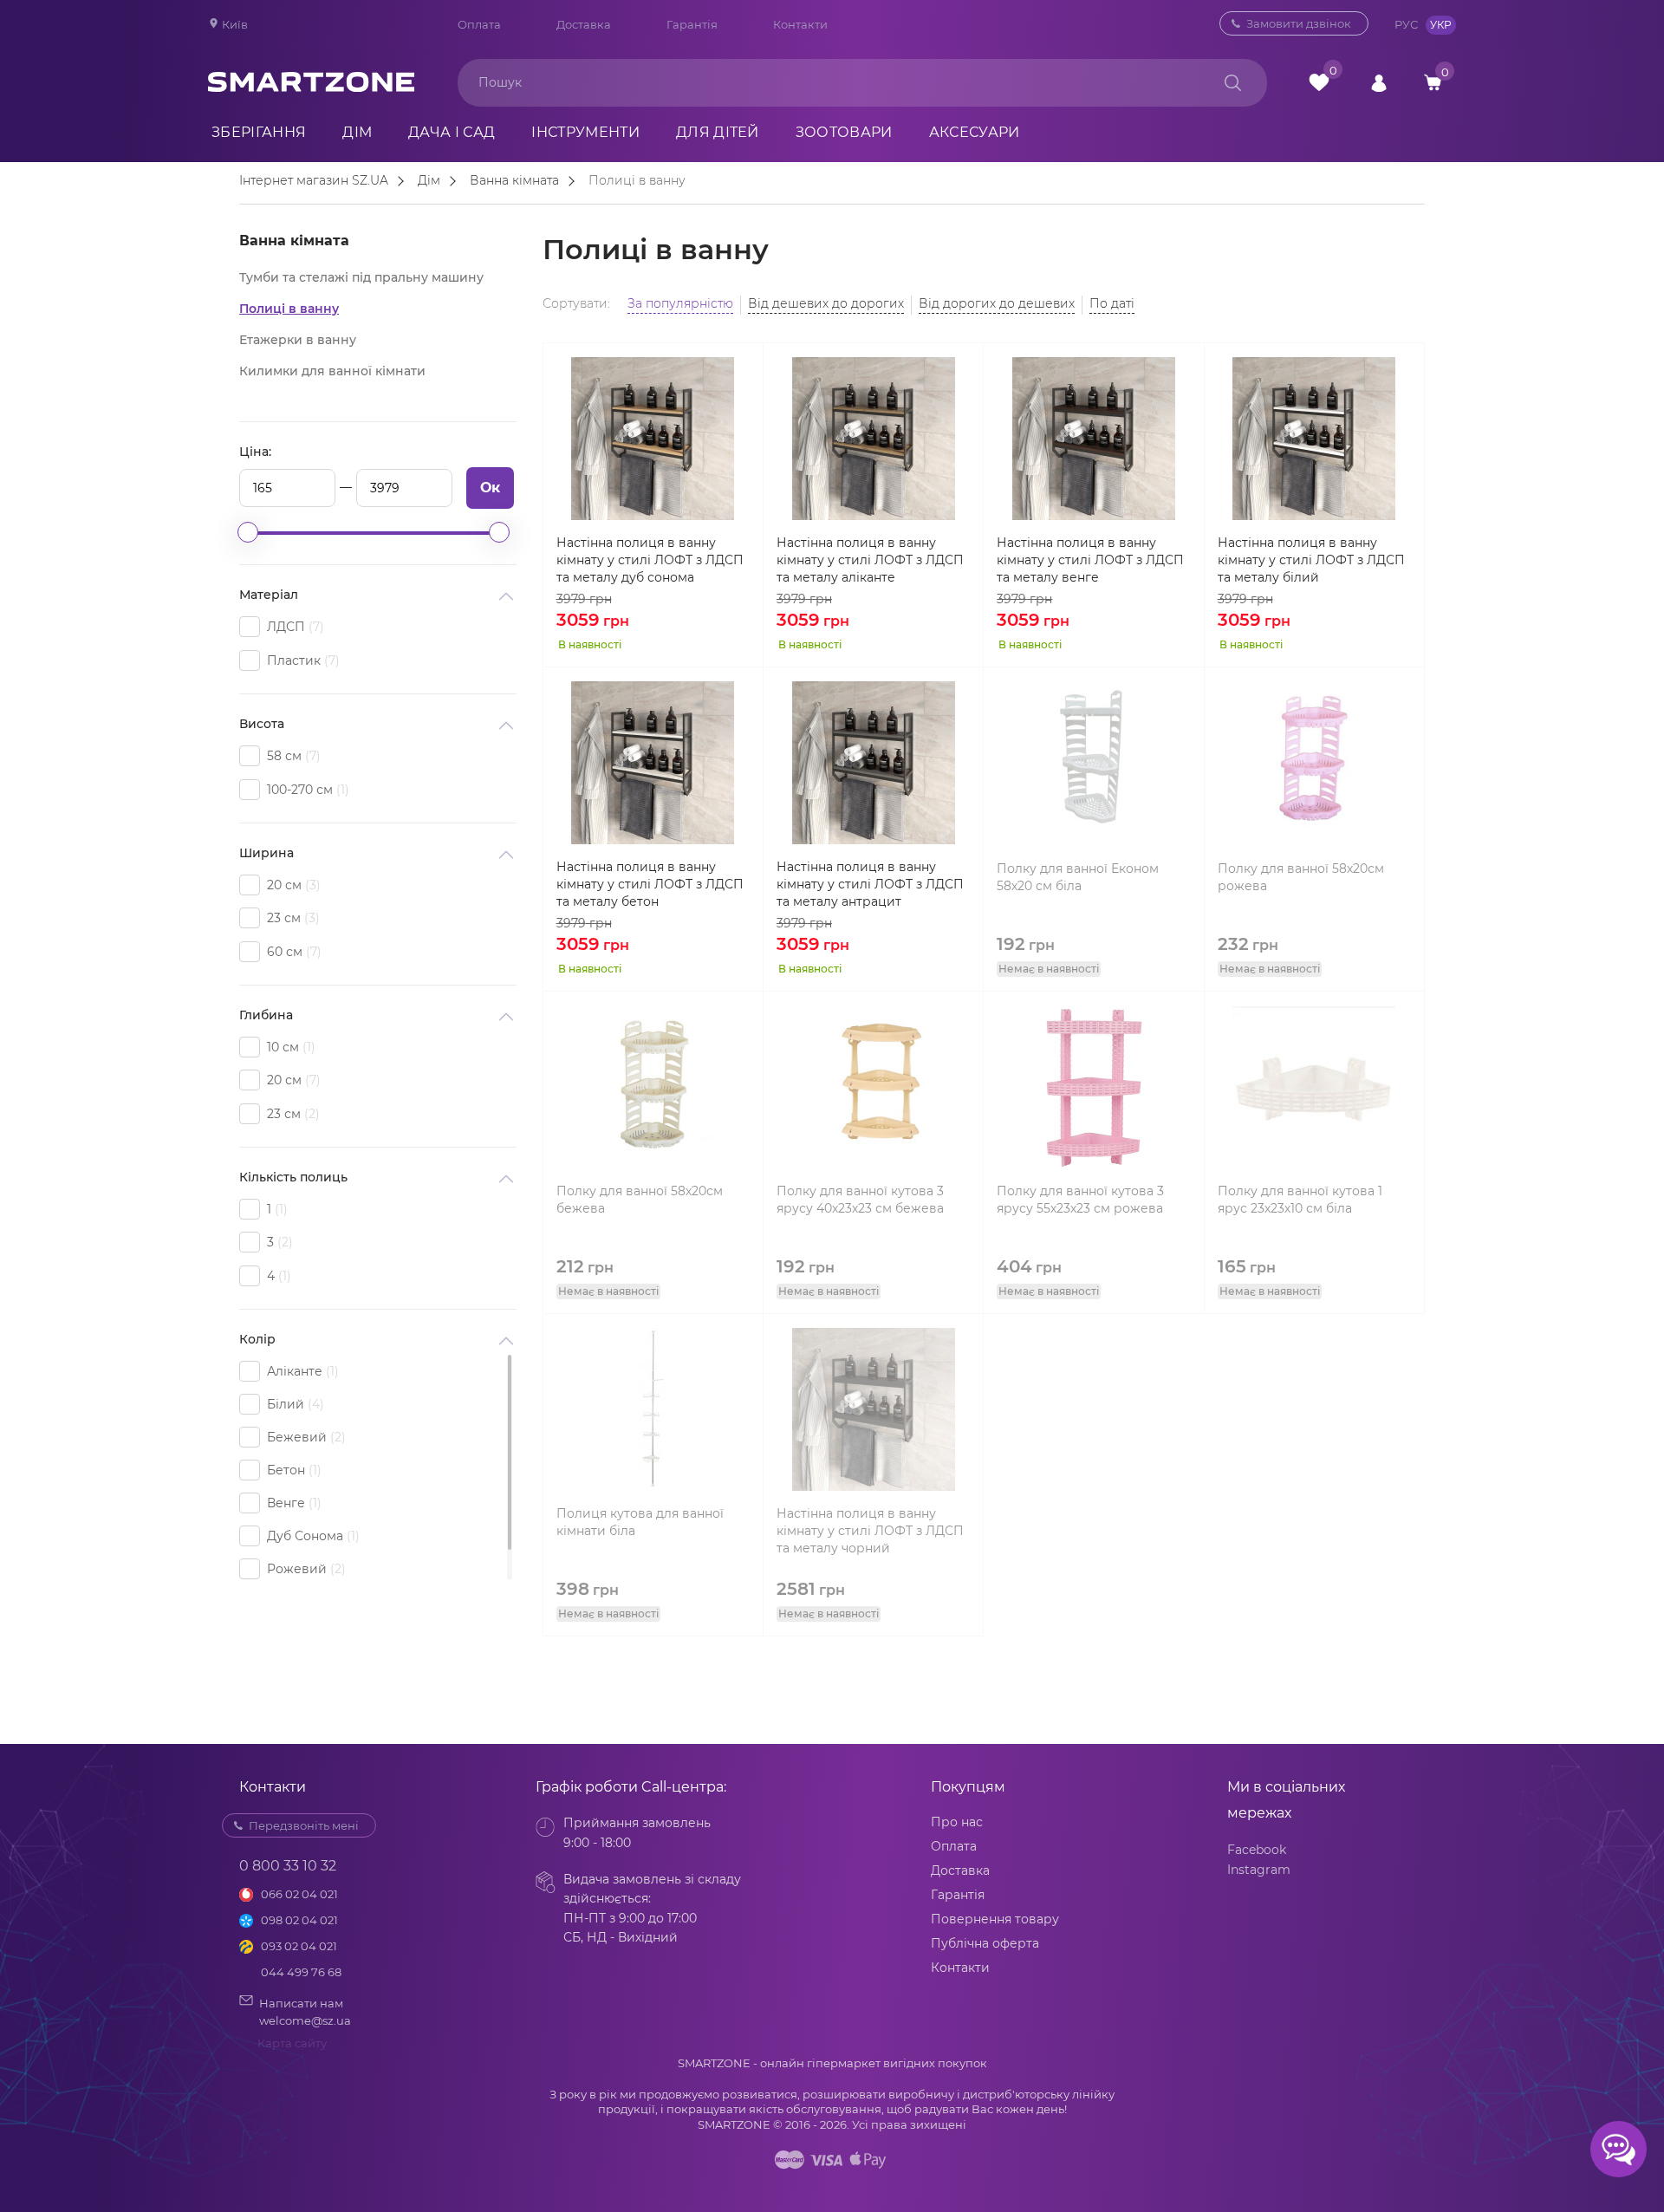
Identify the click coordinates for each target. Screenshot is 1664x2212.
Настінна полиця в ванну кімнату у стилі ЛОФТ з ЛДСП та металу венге (1090, 560)
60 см (292, 952)
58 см (292, 756)
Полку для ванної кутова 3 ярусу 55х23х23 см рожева (1080, 1200)
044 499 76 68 (301, 1972)
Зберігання (259, 132)
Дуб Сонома (311, 1536)
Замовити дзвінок (1299, 23)
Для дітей (718, 132)
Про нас (957, 1822)
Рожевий (304, 1569)
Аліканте (301, 1371)
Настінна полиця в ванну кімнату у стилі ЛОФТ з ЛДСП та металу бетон (650, 884)
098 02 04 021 (299, 1920)
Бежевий (304, 1437)
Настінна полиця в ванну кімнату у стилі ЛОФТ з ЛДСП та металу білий (1311, 560)
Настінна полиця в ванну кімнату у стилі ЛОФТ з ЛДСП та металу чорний (870, 1531)
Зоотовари (844, 132)
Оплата (479, 24)
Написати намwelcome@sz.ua (305, 2012)
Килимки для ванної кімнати (332, 371)
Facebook (1257, 1850)
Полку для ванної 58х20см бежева (640, 1200)
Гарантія (692, 24)
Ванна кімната (514, 181)
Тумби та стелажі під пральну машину (361, 277)
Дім (357, 132)
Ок (490, 488)
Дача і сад (452, 132)
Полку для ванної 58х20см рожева (1301, 877)
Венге (292, 1503)
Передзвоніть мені (304, 1825)
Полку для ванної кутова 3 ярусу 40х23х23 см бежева (860, 1200)
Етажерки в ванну (298, 340)
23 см (291, 918)
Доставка (584, 24)
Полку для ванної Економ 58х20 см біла (1078, 877)
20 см (292, 885)
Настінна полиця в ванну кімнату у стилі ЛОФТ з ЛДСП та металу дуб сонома (650, 560)
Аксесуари (975, 132)
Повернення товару (995, 1919)
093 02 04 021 (299, 1946)
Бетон (292, 1470)
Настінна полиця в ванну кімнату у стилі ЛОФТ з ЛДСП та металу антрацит (870, 884)
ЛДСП (293, 627)
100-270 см (306, 790)
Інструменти (585, 132)
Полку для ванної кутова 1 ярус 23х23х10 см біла (1300, 1200)
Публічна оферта (985, 1943)
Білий (293, 1404)
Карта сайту (292, 2043)
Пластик (301, 660)
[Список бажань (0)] (1319, 82)
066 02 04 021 (299, 1894)
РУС (1406, 24)
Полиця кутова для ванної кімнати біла (640, 1522)
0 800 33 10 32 (1132, 24)
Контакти (800, 24)
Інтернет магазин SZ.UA (314, 181)
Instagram (1259, 1870)
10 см (289, 1047)
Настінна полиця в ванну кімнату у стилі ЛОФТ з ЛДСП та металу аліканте (870, 560)
